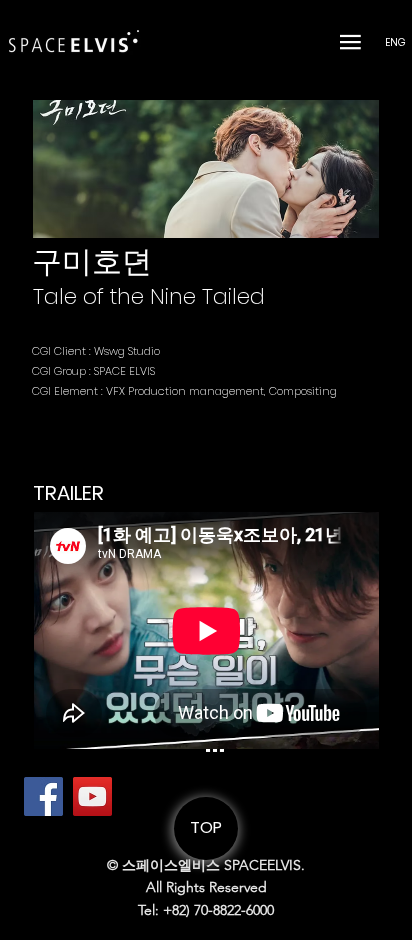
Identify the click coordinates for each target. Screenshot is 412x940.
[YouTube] (92, 796)
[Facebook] (43, 796)
